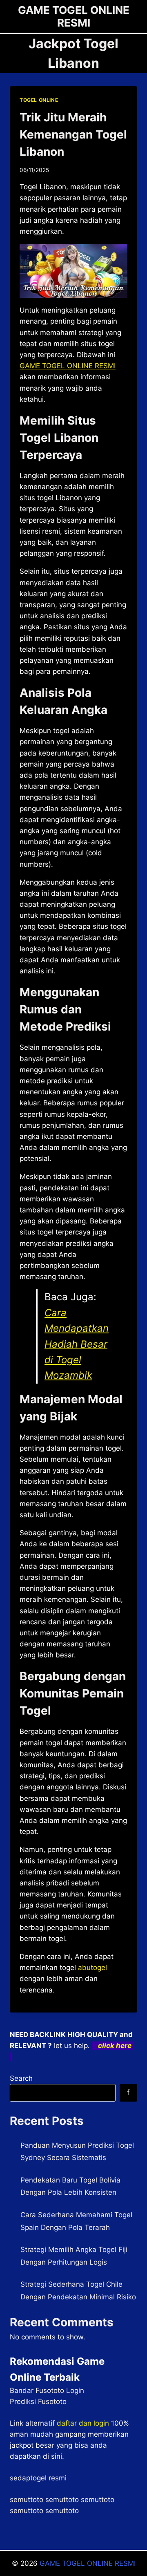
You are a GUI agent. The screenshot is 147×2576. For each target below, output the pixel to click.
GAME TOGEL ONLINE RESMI (88, 2563)
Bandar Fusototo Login (47, 2390)
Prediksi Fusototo (38, 2402)
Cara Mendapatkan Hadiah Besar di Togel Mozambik (77, 1344)
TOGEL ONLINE (39, 100)
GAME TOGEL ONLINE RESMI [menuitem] (68, 366)
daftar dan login (83, 2423)
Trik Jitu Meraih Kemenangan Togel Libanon (73, 134)
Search (21, 2078)
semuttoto (27, 2500)
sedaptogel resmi (38, 2478)
